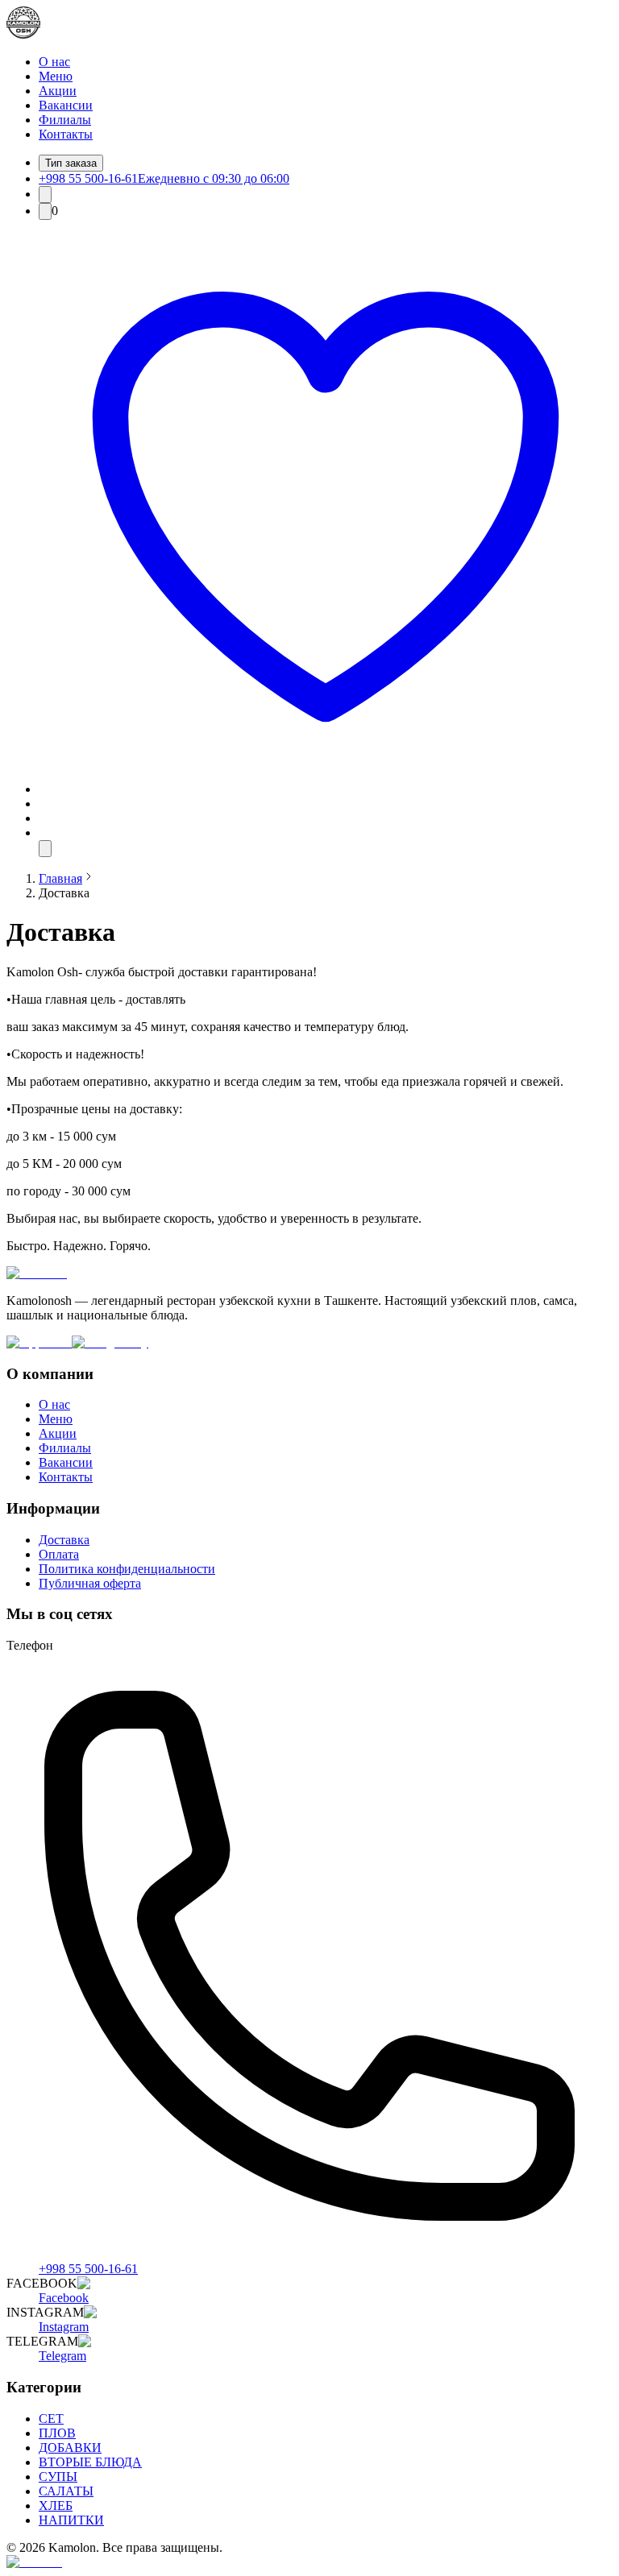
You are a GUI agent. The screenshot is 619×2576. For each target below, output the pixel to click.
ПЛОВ (57, 2433)
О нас (54, 62)
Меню (56, 76)
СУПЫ (58, 2477)
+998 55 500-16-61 (88, 2269)
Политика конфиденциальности (127, 1569)
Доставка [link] (64, 893)
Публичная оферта (90, 1583)
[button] (326, 789)
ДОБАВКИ (70, 2448)
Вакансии (66, 105)
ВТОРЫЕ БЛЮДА (90, 2462)
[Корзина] (45, 211)
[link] (60, 878)
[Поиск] (45, 195)
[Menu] (45, 849)
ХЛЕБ (56, 2506)
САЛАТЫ (66, 2491)
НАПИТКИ (71, 2520)
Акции (58, 91)
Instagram (64, 2327)
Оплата (59, 1554)
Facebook (64, 2298)
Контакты (66, 134)
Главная (60, 878)
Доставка (64, 1540)
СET (51, 2419)
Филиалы (65, 120)
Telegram (62, 2356)
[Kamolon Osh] (23, 34)
